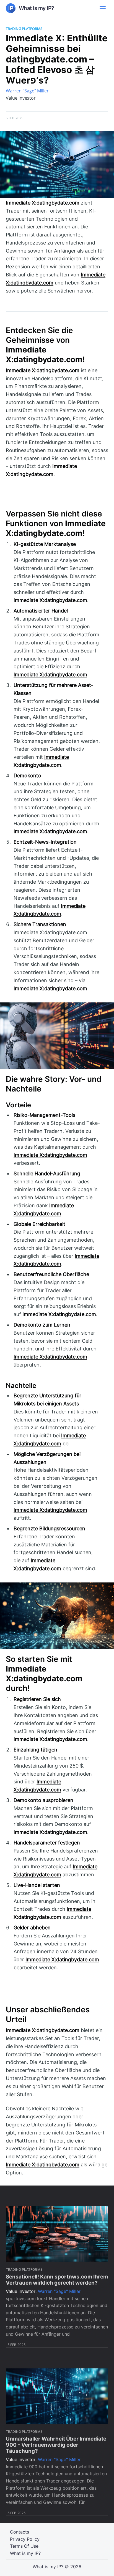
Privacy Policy (25, 2539)
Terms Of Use (24, 2546)
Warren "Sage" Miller (27, 91)
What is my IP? (25, 2553)
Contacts (20, 2532)
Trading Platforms (24, 29)
